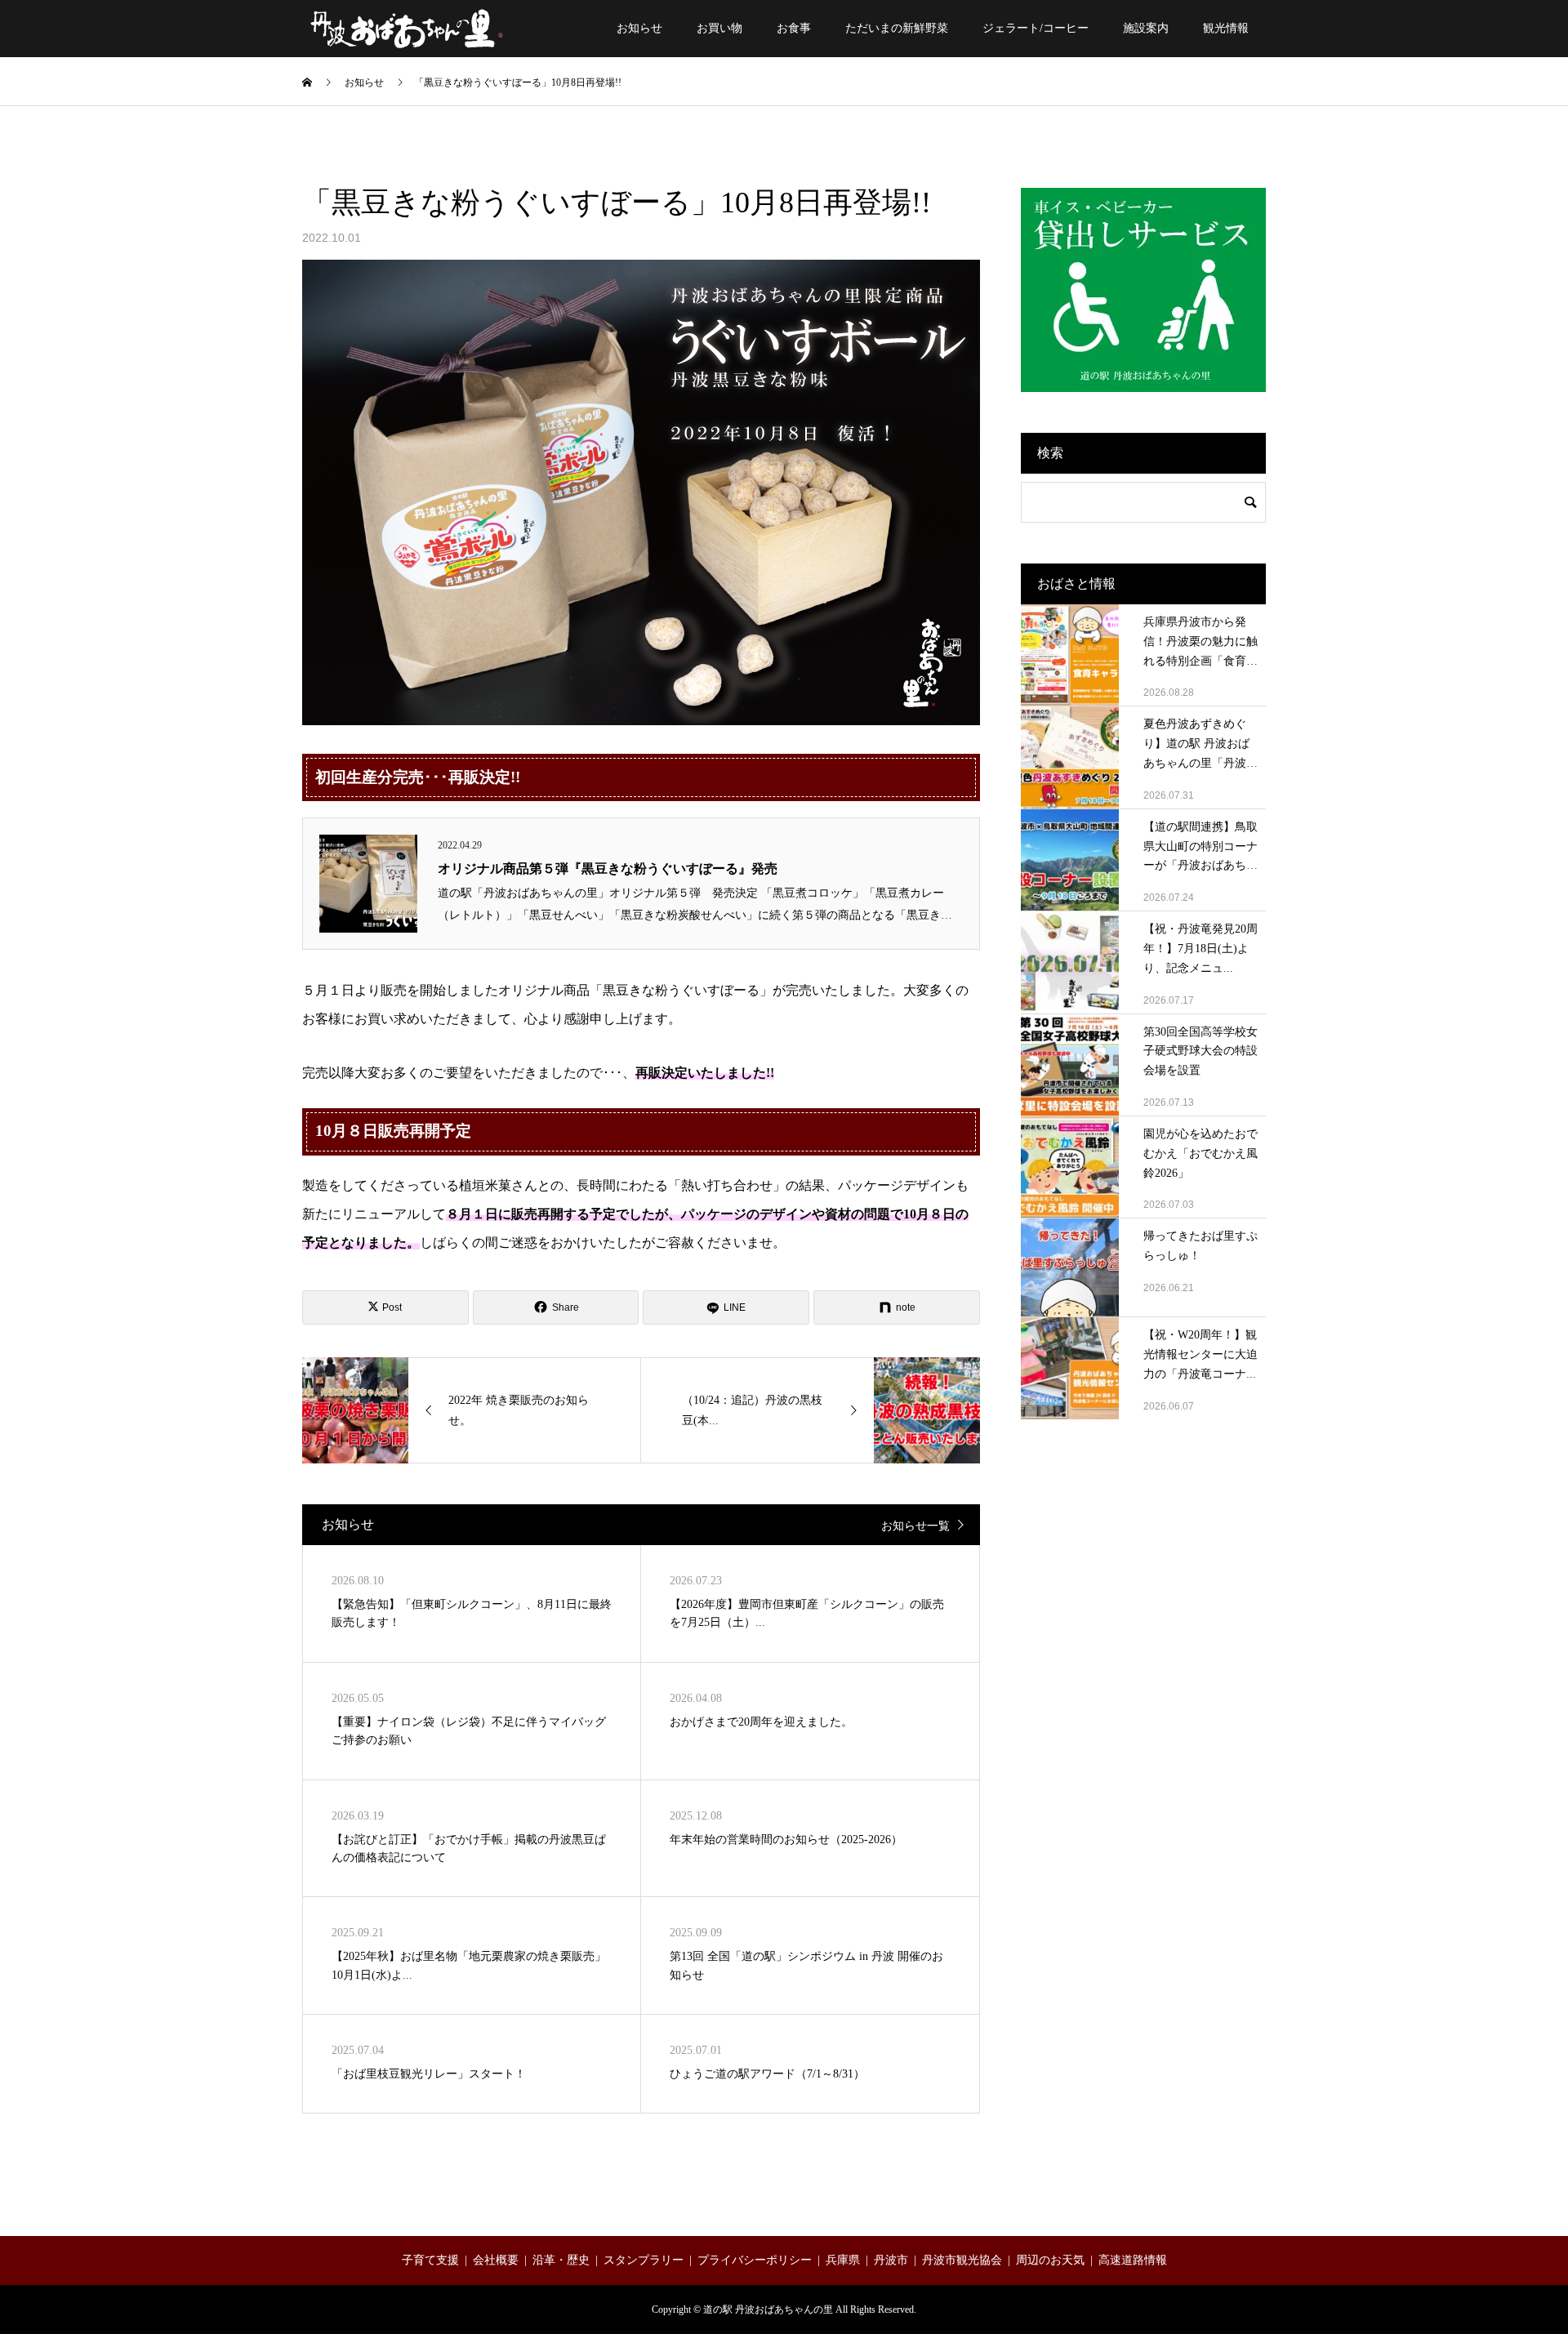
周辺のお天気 (1050, 2260)
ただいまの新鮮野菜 (897, 28)
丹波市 (891, 2260)
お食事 (794, 28)
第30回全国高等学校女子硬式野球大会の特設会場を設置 (1200, 1051)
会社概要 (496, 2260)
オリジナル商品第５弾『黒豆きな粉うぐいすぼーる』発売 (608, 869)
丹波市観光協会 (962, 2260)
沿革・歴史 (561, 2260)
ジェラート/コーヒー (1036, 28)
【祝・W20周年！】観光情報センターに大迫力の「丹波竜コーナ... (1200, 1354)
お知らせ (639, 28)
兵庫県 (843, 2260)
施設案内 (1146, 28)
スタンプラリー (644, 2260)
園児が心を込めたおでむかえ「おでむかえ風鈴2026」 (1200, 1154)
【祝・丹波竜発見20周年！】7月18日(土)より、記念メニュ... (1200, 949)
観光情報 (1226, 28)
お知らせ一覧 (915, 1526)
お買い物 (719, 28)
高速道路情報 (1133, 2260)
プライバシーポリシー (755, 2260)
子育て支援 (430, 2260)
